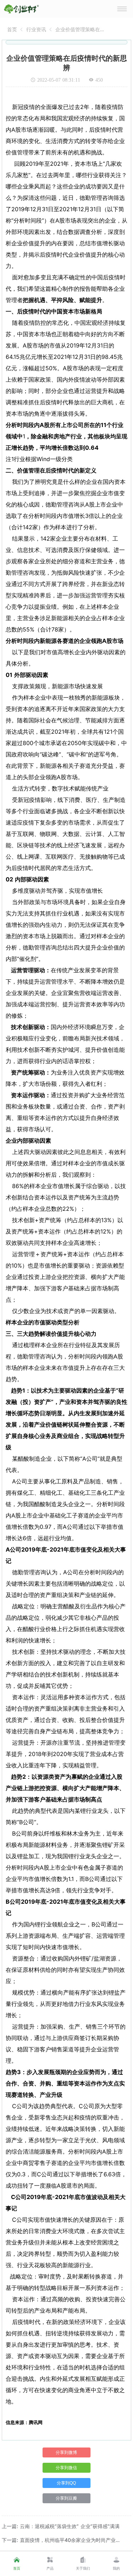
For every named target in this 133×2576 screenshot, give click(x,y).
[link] (12, 29)
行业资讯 (36, 29)
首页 (12, 29)
